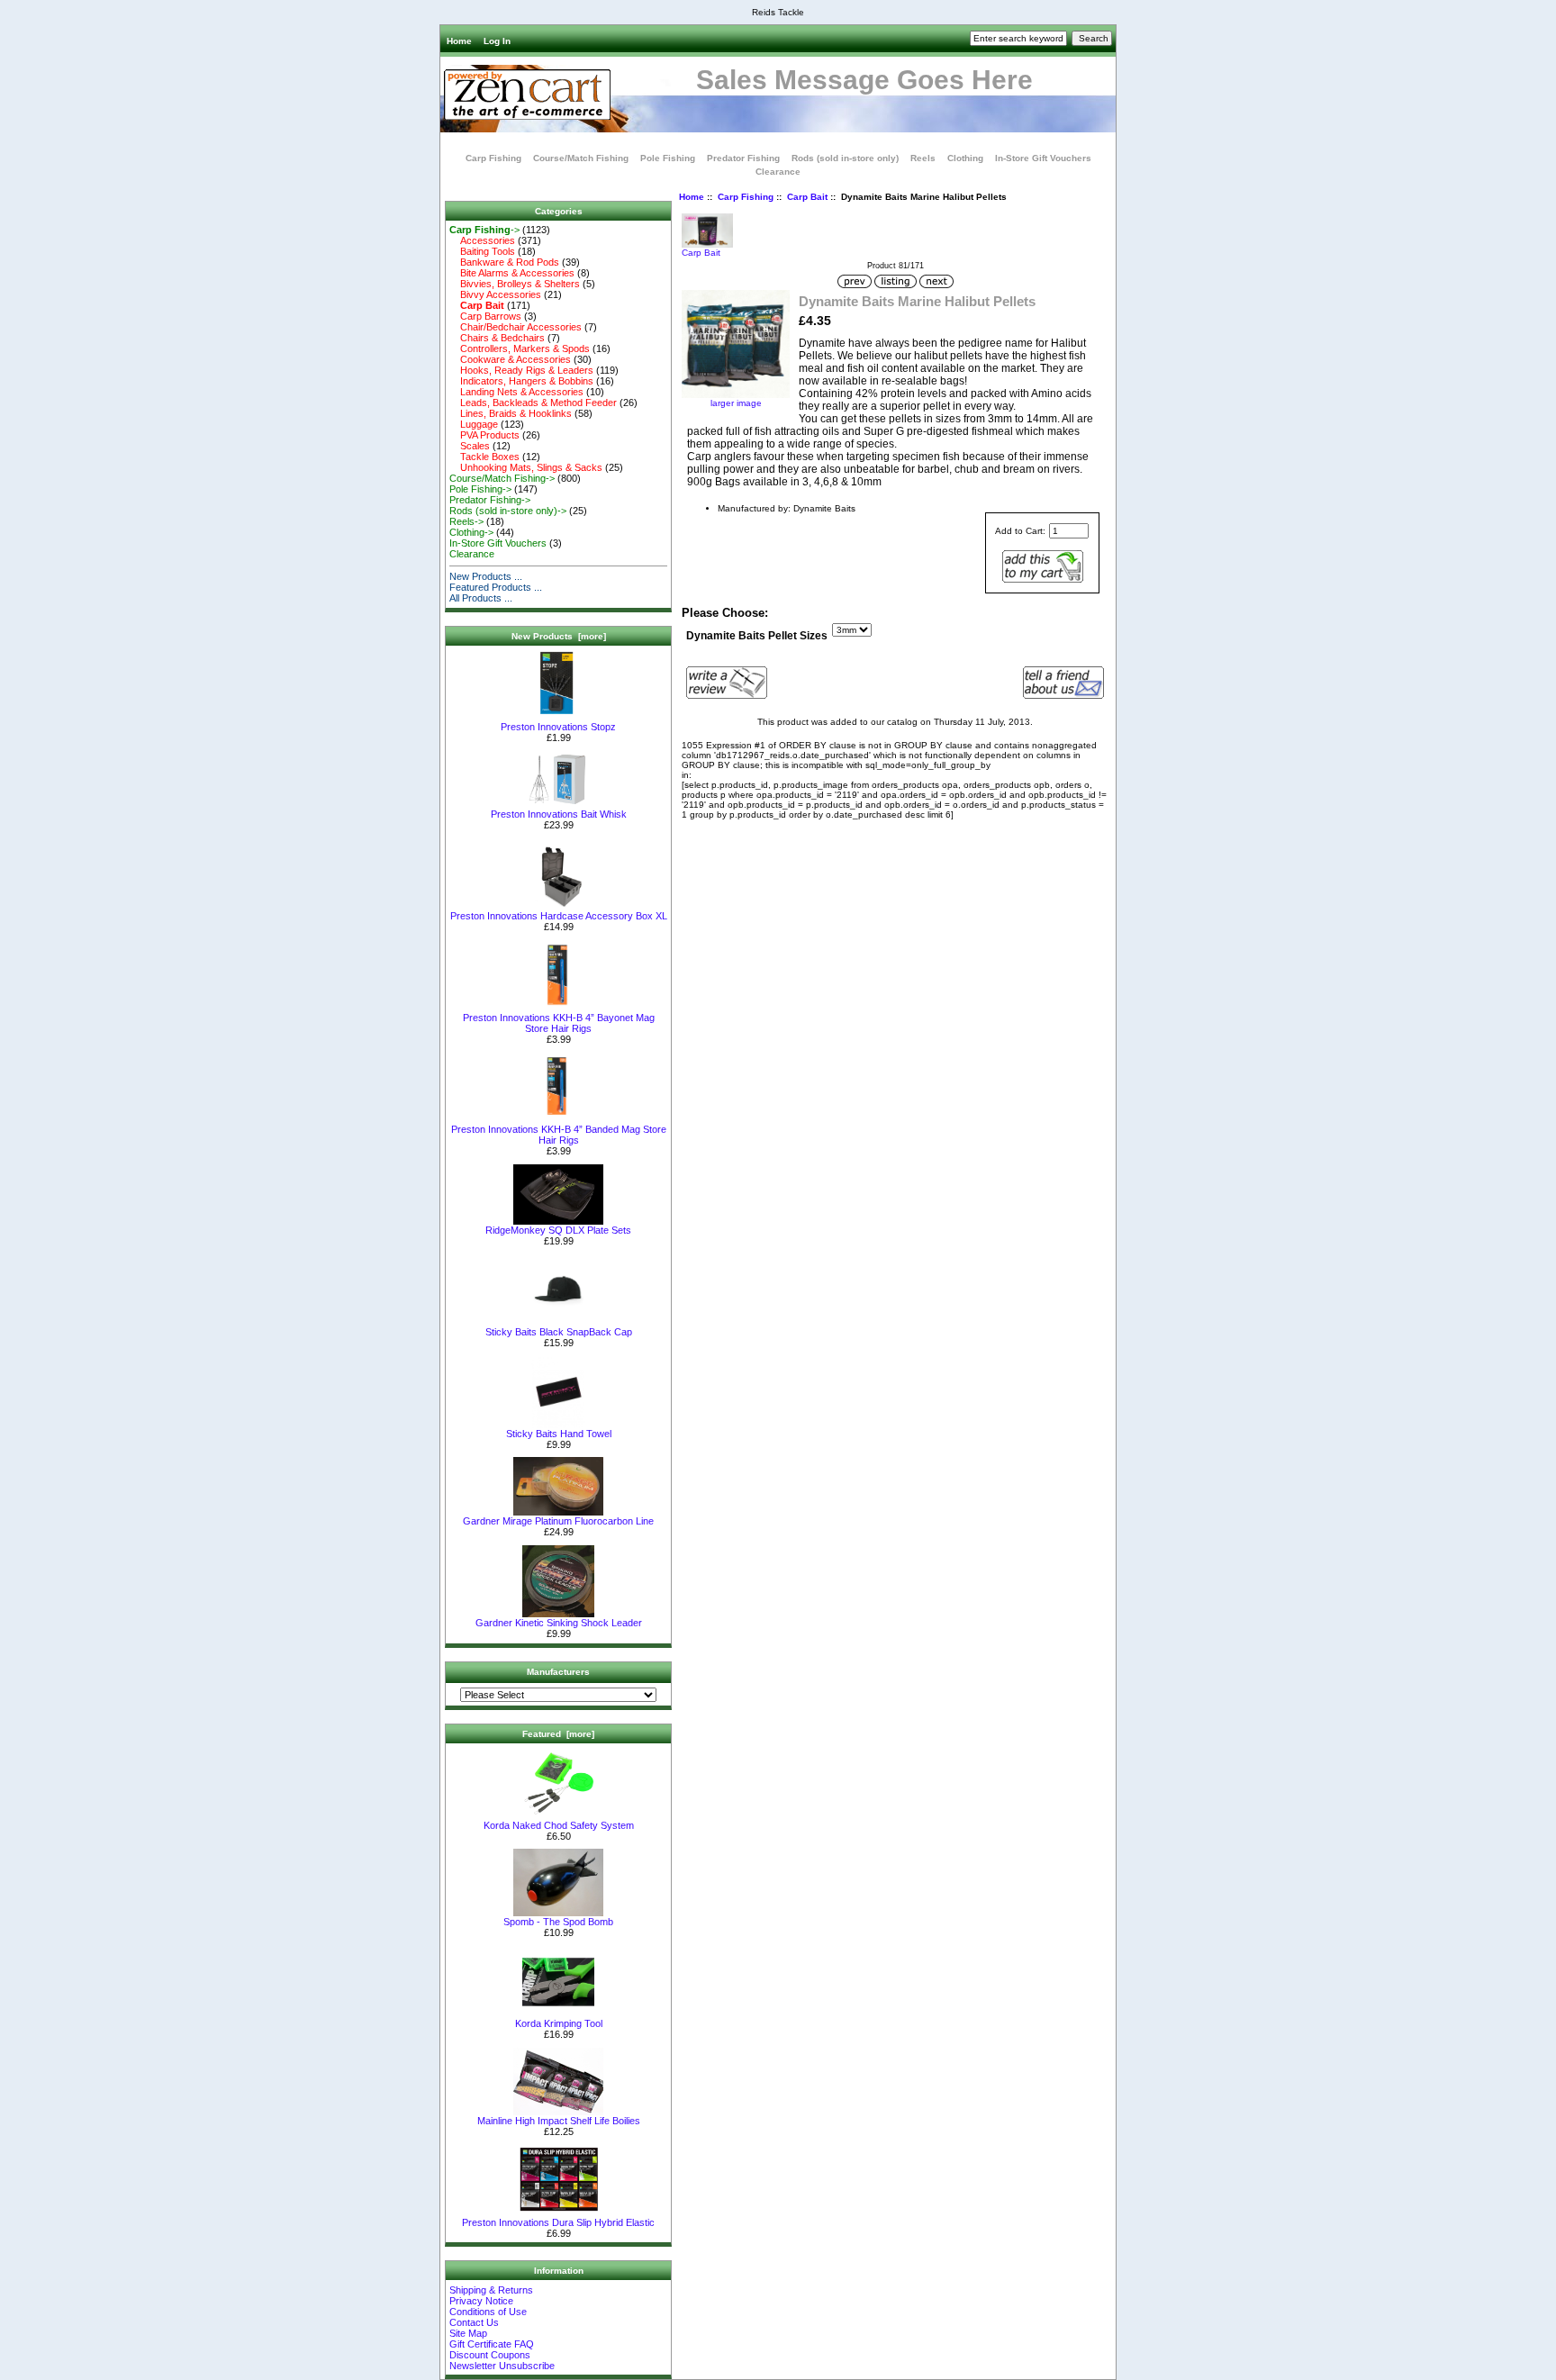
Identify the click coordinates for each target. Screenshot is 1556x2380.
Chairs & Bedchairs (497, 338)
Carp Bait (807, 197)
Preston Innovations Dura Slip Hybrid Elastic (558, 2222)
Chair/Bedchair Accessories (516, 327)
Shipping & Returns (491, 2290)
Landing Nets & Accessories (516, 392)
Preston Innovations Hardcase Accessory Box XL (559, 916)
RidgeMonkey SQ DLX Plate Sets (558, 1230)
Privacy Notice (481, 2301)
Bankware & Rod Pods (504, 262)
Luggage (474, 424)
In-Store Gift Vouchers (1043, 158)
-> (484, 230)
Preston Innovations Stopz (558, 727)
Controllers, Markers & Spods (520, 348)
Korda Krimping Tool (559, 2023)
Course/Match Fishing (581, 158)
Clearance (778, 172)
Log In (497, 41)
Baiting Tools (482, 251)
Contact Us (474, 2322)
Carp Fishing (746, 197)
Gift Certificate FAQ (492, 2344)
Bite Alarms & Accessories (512, 273)
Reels (923, 158)
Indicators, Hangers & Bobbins (521, 381)
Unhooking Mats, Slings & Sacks (526, 467)
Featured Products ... (496, 587)
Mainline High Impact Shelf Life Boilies (559, 2121)
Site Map (468, 2333)
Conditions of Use (488, 2312)
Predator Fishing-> (490, 500)
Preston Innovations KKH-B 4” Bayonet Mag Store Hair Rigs (559, 1023)
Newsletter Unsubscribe (502, 2366)
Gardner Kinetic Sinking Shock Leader (559, 1623)
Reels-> (466, 521)
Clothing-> (471, 532)
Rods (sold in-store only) (845, 158)
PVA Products (484, 435)
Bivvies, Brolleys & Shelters (515, 284)
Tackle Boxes (484, 457)
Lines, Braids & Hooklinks (511, 413)
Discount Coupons (490, 2355)
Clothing (965, 158)
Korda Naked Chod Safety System (559, 1825)
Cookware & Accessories (510, 359)
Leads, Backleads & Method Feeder (533, 403)
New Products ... (486, 576)
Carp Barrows (485, 316)
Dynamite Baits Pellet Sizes (757, 636)
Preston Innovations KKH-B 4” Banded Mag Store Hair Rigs (559, 1135)
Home (459, 41)
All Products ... (481, 598)
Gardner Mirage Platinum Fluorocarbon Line (558, 1521)
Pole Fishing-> (480, 489)
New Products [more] (559, 636)
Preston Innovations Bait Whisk (559, 814)
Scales (470, 446)
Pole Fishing (668, 158)
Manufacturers (558, 1672)
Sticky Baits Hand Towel (559, 1434)
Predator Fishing (743, 158)
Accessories (482, 240)
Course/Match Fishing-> (502, 478)
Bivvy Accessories (495, 294)
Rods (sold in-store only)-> (508, 511)
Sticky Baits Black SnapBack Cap (559, 1332)
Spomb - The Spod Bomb (558, 1922)
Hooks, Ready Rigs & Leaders (521, 370)
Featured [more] (558, 1734)
